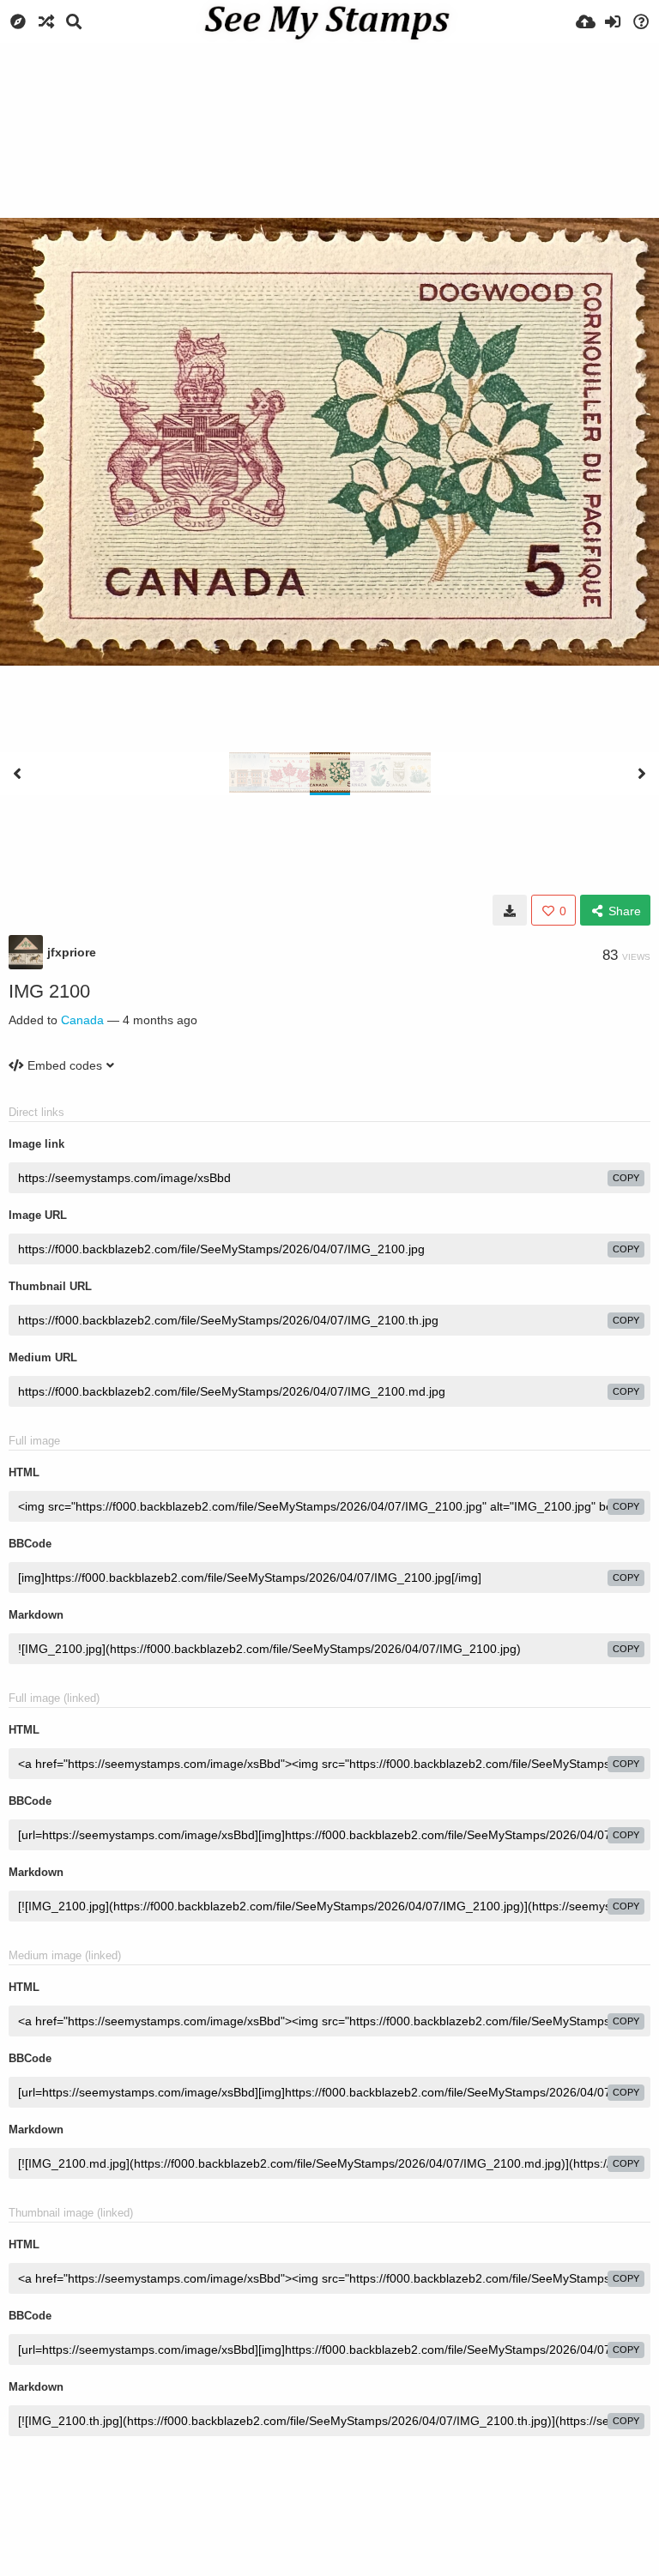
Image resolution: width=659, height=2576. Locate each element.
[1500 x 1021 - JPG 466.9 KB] (510, 910)
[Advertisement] (329, 90)
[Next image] (642, 774)
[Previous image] (17, 774)
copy (626, 1178)
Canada (82, 1020)
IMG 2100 (49, 991)
